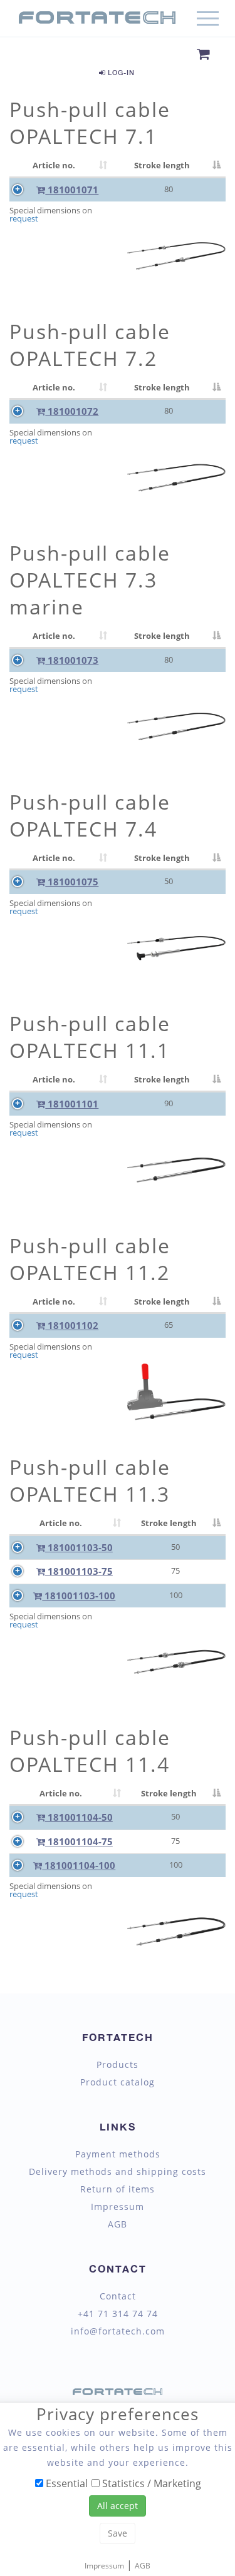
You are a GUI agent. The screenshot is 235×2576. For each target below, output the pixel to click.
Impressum (118, 2207)
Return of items (118, 2189)
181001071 (72, 190)
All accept (118, 2506)
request (24, 219)
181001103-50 (79, 1547)
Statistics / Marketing (150, 2483)
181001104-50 (79, 1817)
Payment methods (118, 2154)
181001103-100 (79, 1596)
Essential (65, 2483)
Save (118, 2533)
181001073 (72, 660)
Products (118, 2065)
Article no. (54, 165)
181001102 (72, 1325)
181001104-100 (79, 1865)
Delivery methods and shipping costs (118, 2172)
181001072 (72, 411)
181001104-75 (79, 1841)
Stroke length (162, 165)
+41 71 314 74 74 (118, 2314)
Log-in (120, 72)
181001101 (72, 1104)
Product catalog (118, 2082)
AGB (118, 2224)
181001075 (72, 882)
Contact (118, 2296)
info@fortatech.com (118, 2331)
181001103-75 (79, 1571)
